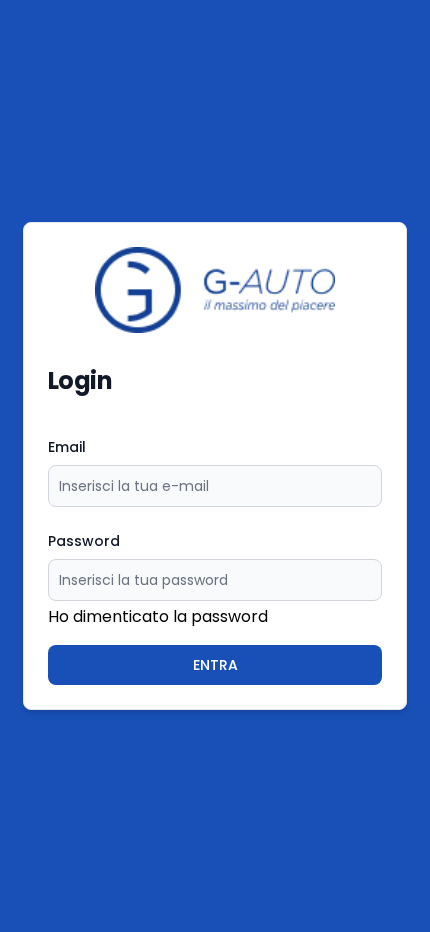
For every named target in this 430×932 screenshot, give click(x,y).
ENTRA (215, 665)
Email (67, 447)
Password (84, 541)
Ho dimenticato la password (158, 616)
